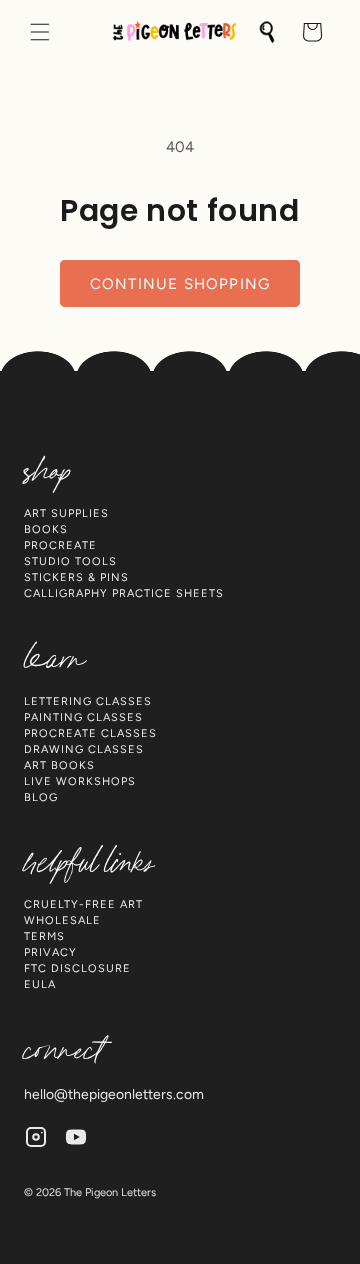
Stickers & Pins (76, 577)
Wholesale (62, 920)
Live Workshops (80, 781)
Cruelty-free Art (83, 904)
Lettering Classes (88, 701)
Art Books (59, 765)
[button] (40, 32)
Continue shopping (180, 284)
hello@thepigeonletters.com (114, 1094)
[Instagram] (36, 1137)
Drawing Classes (84, 749)
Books (46, 529)
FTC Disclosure (77, 968)
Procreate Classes (90, 733)
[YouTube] (76, 1137)
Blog (41, 797)
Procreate (60, 545)
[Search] (268, 32)
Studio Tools (70, 561)
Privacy (50, 952)
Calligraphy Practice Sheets (124, 593)
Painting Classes (83, 717)
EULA (40, 984)
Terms (44, 936)
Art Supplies (66, 513)
